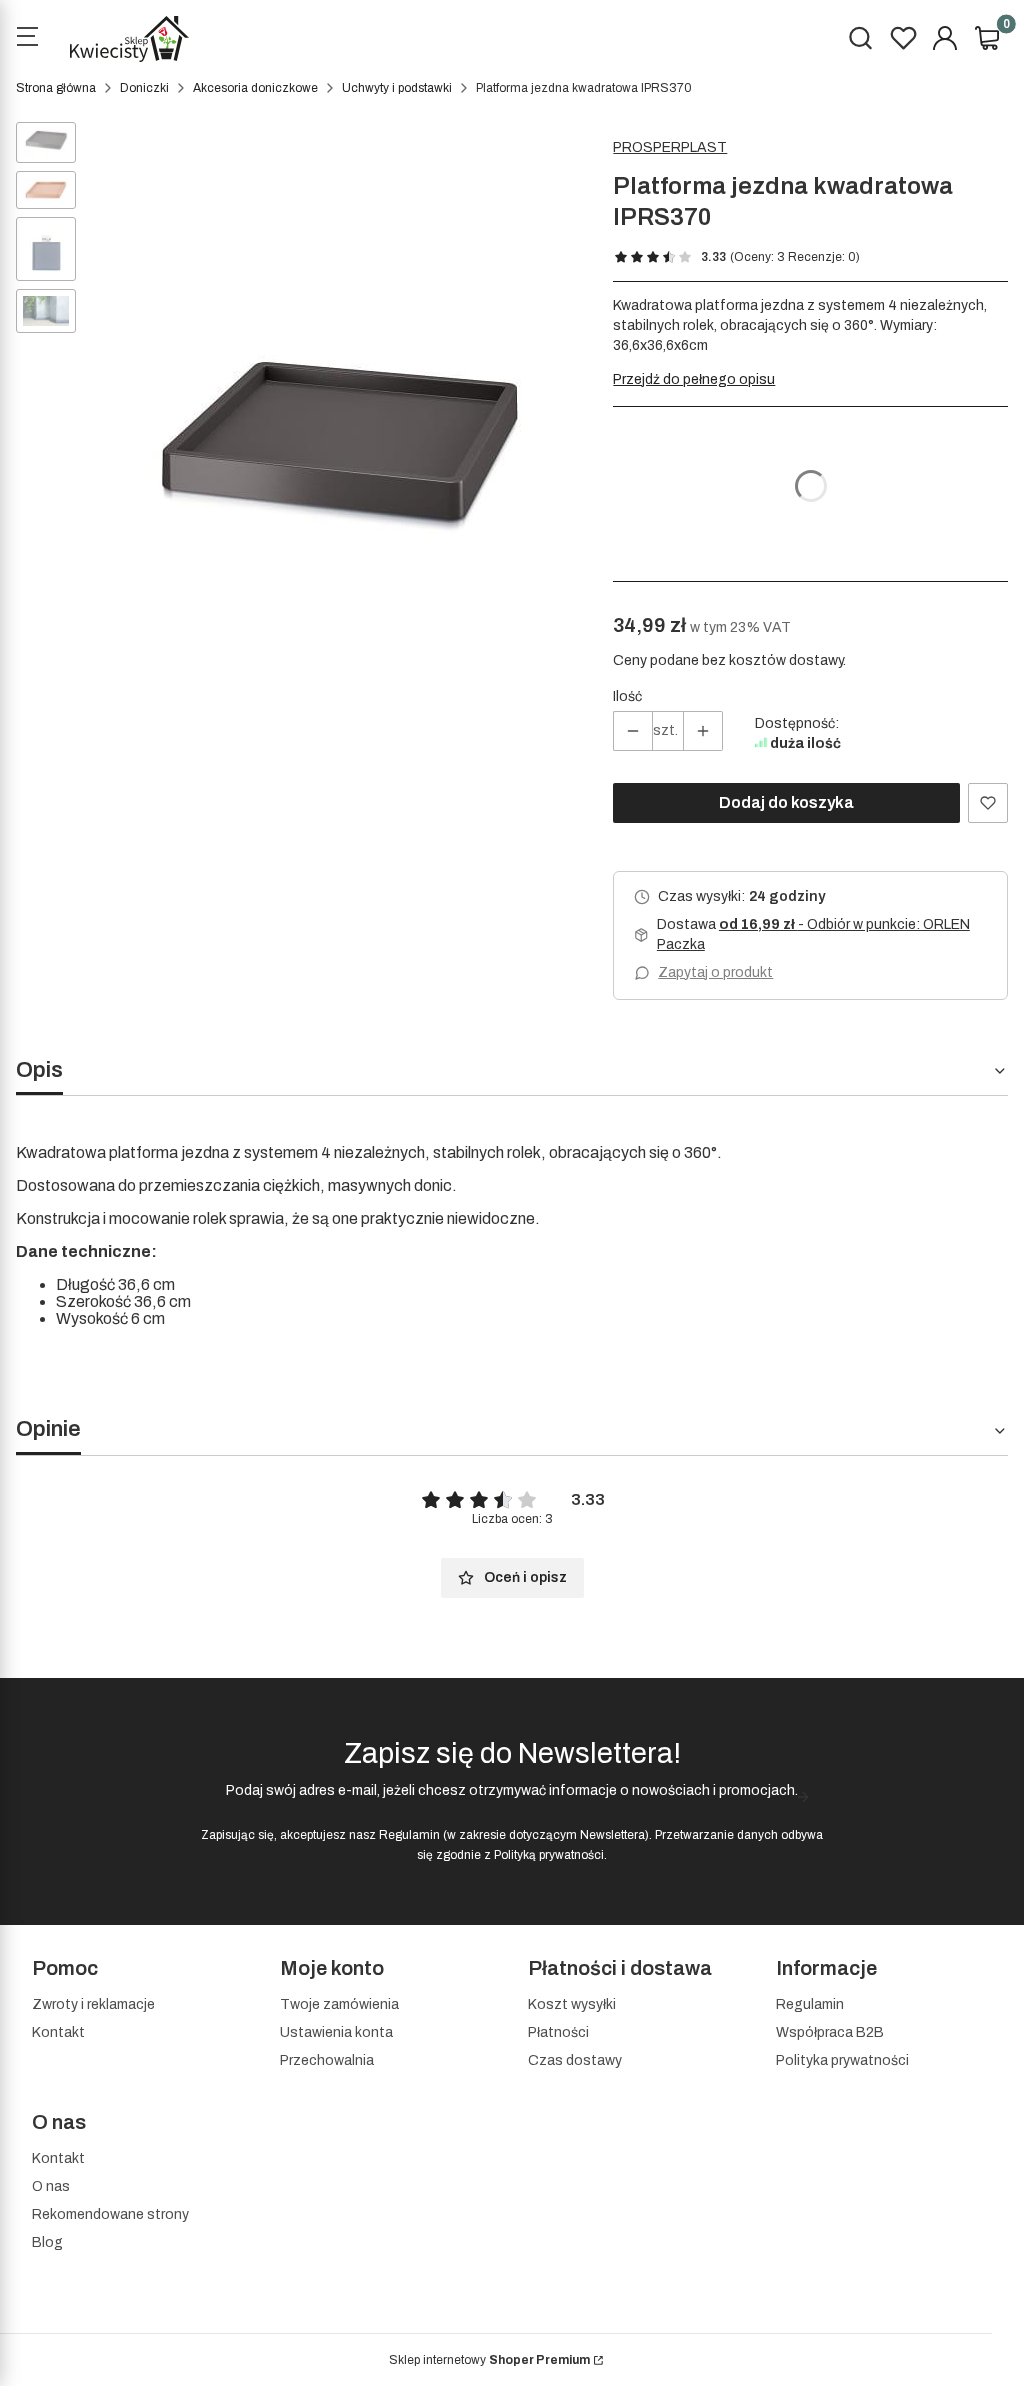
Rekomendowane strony (110, 2214)
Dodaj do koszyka (786, 802)
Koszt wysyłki (572, 2004)
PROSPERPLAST (670, 147)
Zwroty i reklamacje (93, 2004)
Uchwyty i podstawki (397, 88)
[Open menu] (27, 39)
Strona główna (56, 88)
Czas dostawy (575, 2060)
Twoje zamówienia (339, 2004)
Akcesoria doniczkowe (255, 88)
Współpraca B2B (830, 2032)
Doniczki (144, 88)
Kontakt (58, 2032)
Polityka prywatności (842, 2060)
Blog (47, 2242)
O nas (51, 2186)
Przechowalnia (327, 2060)
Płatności (558, 2032)
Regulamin (409, 1835)
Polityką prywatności (549, 1855)
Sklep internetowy (489, 2360)
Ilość (627, 696)
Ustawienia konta (336, 2032)
